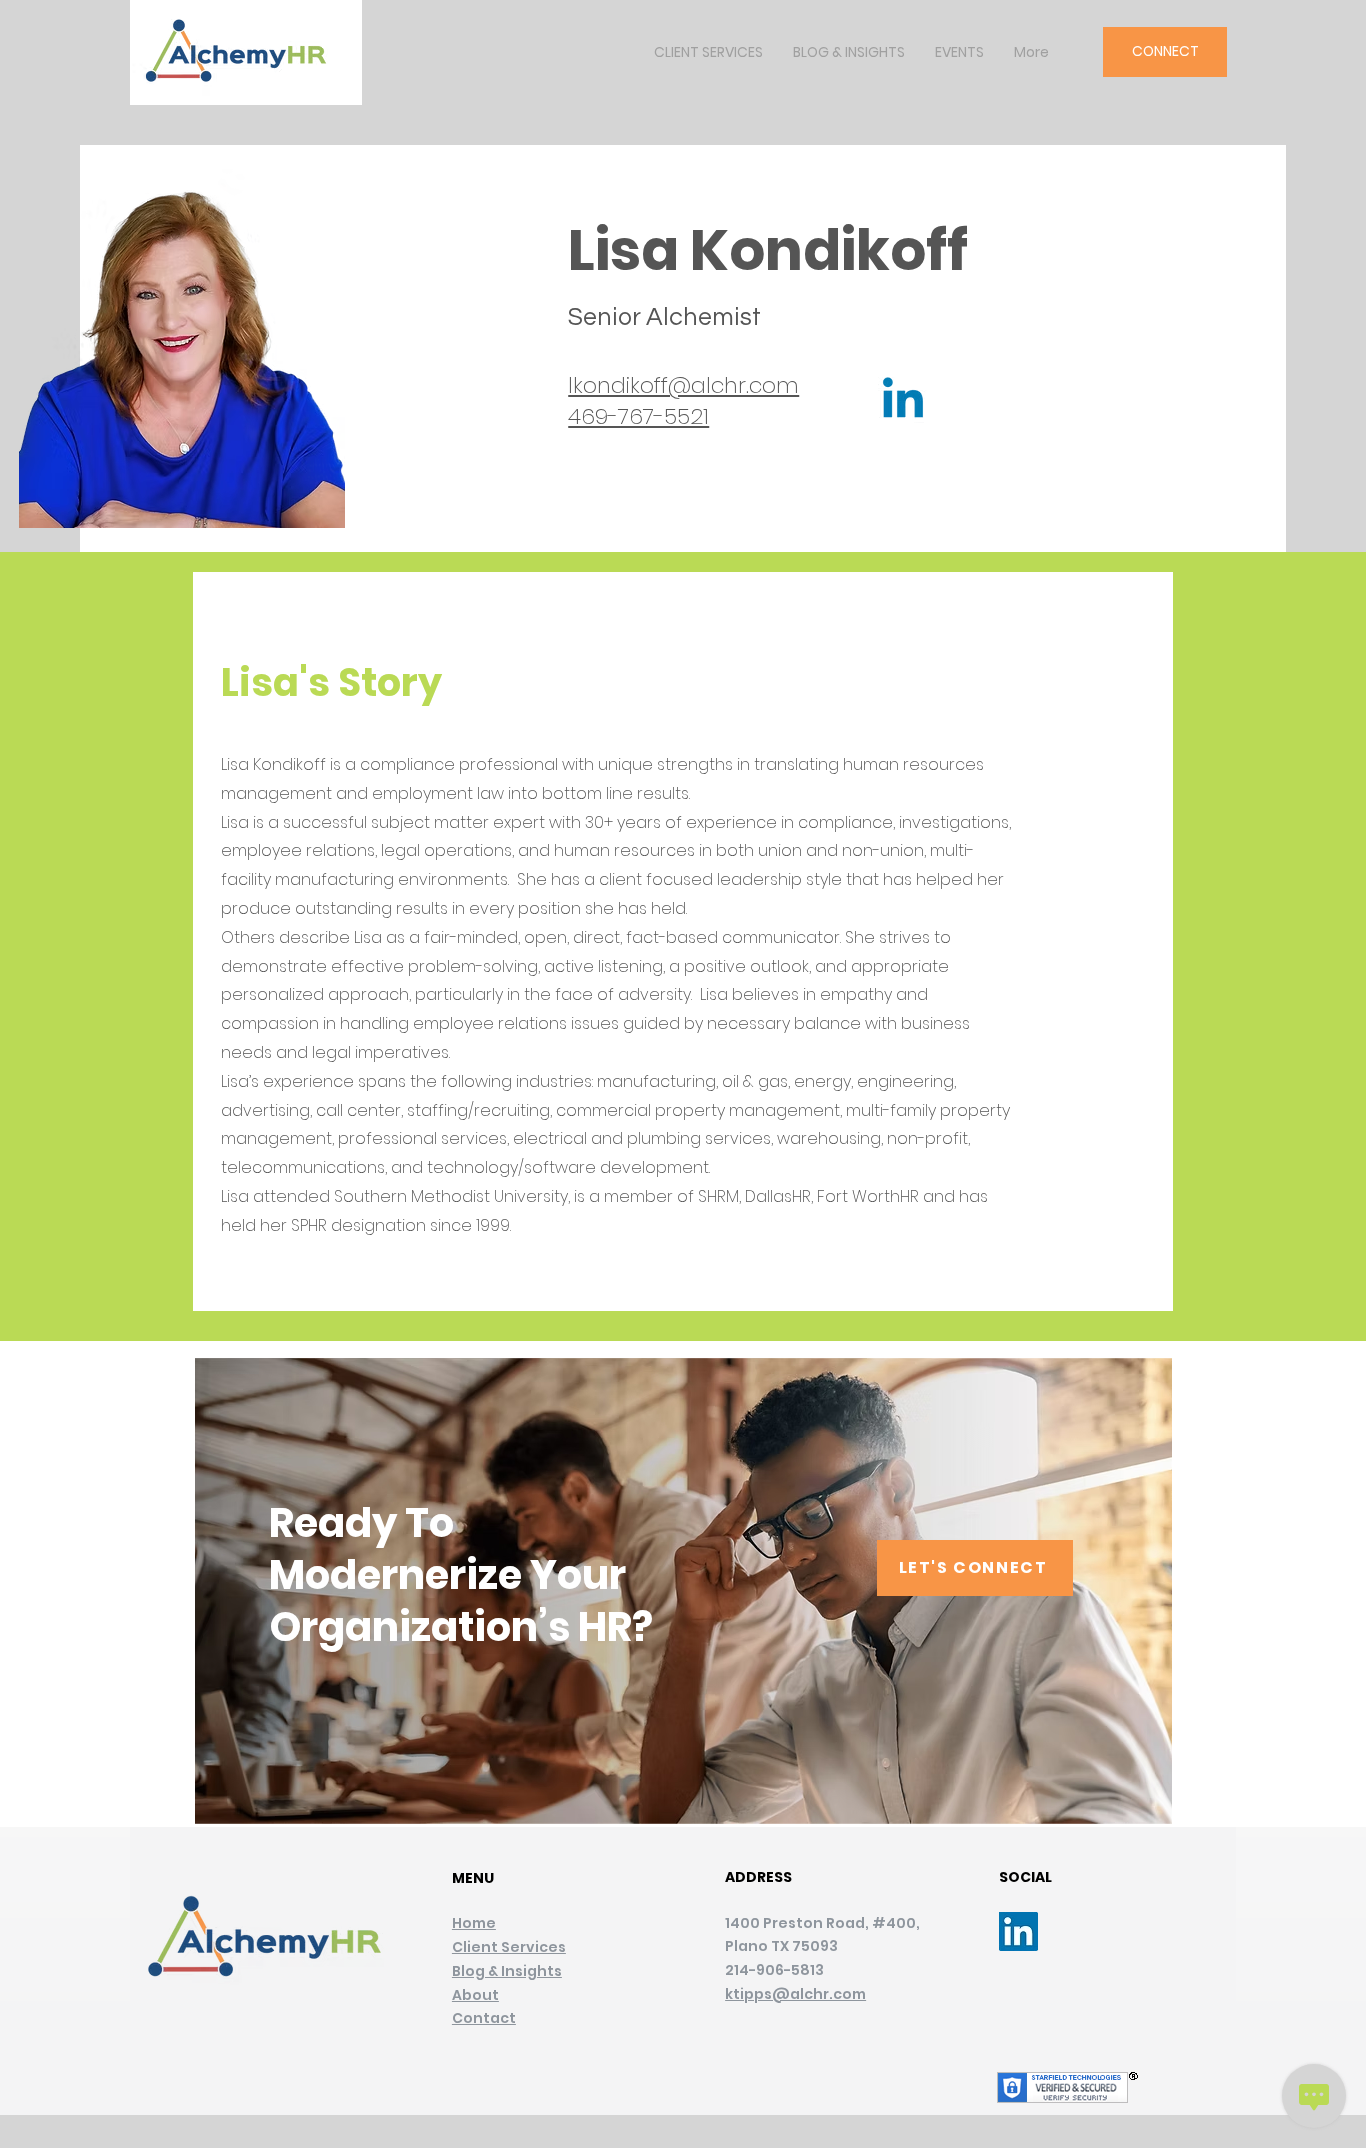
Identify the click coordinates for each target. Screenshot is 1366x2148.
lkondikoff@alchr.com (683, 385)
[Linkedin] (903, 402)
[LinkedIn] (1018, 1931)
